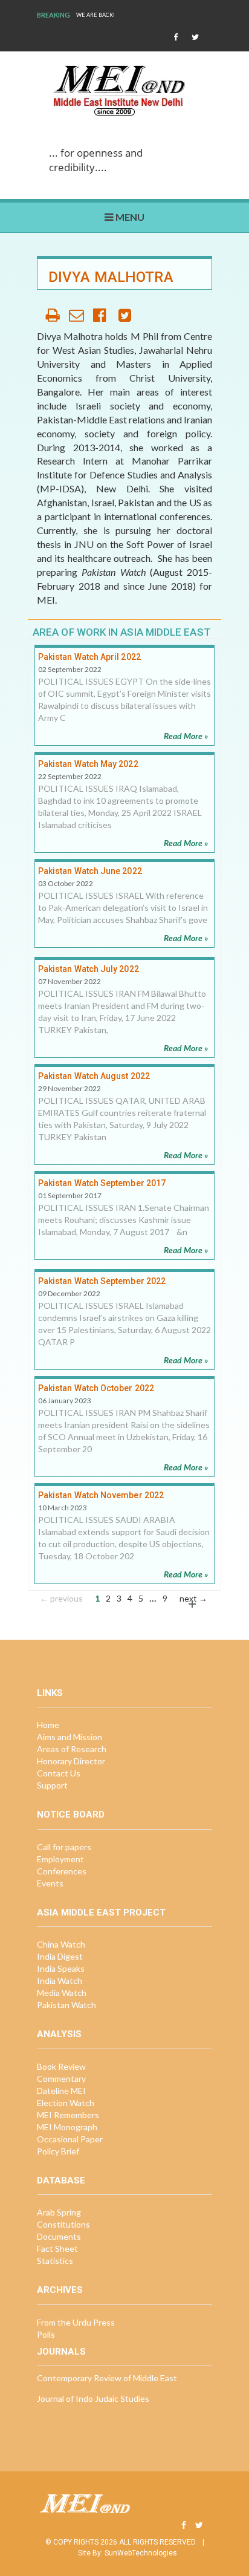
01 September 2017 (70, 1195)
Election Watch (66, 2103)
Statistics (55, 2261)
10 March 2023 (63, 1508)
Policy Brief (58, 2151)
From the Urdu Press (76, 2322)
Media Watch (62, 1993)
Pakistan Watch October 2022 (96, 1388)
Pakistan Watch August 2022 (94, 1076)
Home (48, 1725)
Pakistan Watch (66, 2005)
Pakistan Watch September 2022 (102, 1281)
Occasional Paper (70, 2139)
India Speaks (61, 1968)
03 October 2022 (66, 883)
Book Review (61, 2066)
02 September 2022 (70, 669)
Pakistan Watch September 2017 (102, 1183)
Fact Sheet (57, 2248)
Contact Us (59, 1773)
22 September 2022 (70, 776)
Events (50, 1883)
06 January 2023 (65, 1400)
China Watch (61, 1944)
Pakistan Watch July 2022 (89, 969)
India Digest (60, 1956)
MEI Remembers (68, 2115)
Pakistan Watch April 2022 (89, 657)
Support (52, 1785)
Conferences (62, 1871)
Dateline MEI (61, 2091)
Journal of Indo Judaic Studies (93, 2398)
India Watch (60, 1981)
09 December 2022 (69, 1293)
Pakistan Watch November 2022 (101, 1495)
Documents (59, 2236)
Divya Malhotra (111, 277)
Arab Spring (59, 2212)
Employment (60, 1859)
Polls (46, 2334)
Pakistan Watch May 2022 (88, 764)
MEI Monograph (67, 2127)
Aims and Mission (70, 1737)
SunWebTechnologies (141, 2553)
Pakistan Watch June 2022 (90, 871)
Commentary (61, 2079)
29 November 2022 (70, 1088)
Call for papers (64, 1847)
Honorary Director (71, 1761)
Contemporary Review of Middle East (107, 2378)
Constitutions (63, 2224)
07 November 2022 (70, 981)
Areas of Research (72, 1749)
